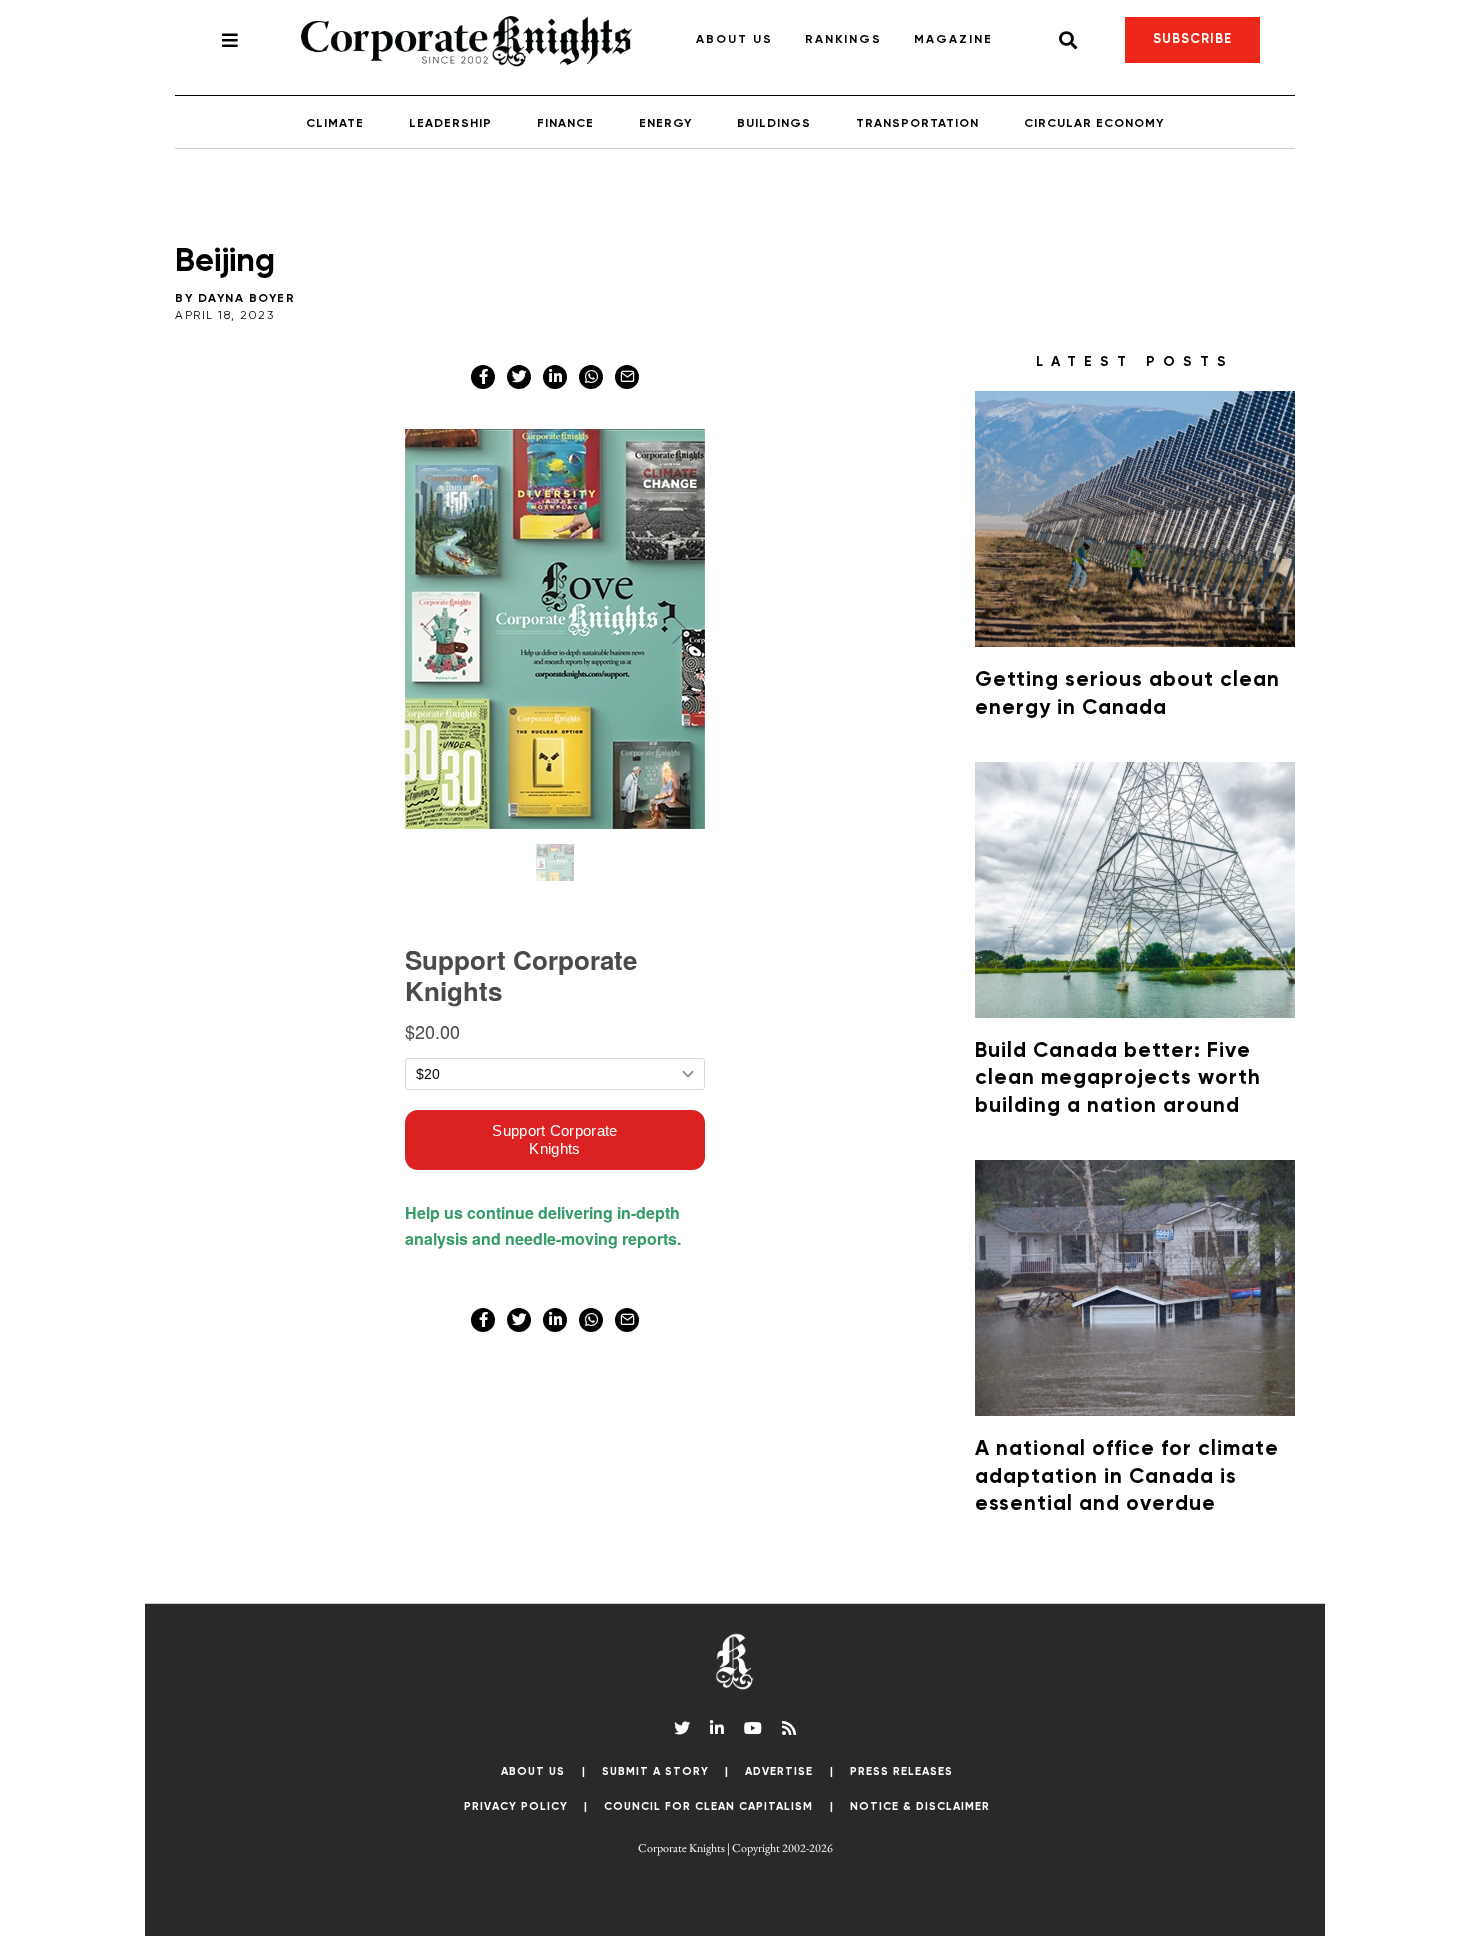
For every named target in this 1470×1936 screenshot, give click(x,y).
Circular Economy (1094, 124)
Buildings (774, 124)
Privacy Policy (516, 1806)
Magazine (953, 40)
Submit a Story (655, 1771)
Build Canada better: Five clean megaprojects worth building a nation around (1118, 1079)
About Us (734, 40)
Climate (335, 124)
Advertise (779, 1771)
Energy (665, 124)
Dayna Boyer (247, 299)
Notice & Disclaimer (920, 1806)
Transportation (917, 124)
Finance (565, 124)
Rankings (843, 40)
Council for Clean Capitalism (708, 1806)
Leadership (450, 124)
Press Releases (901, 1771)
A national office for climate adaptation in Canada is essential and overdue (1127, 1477)
